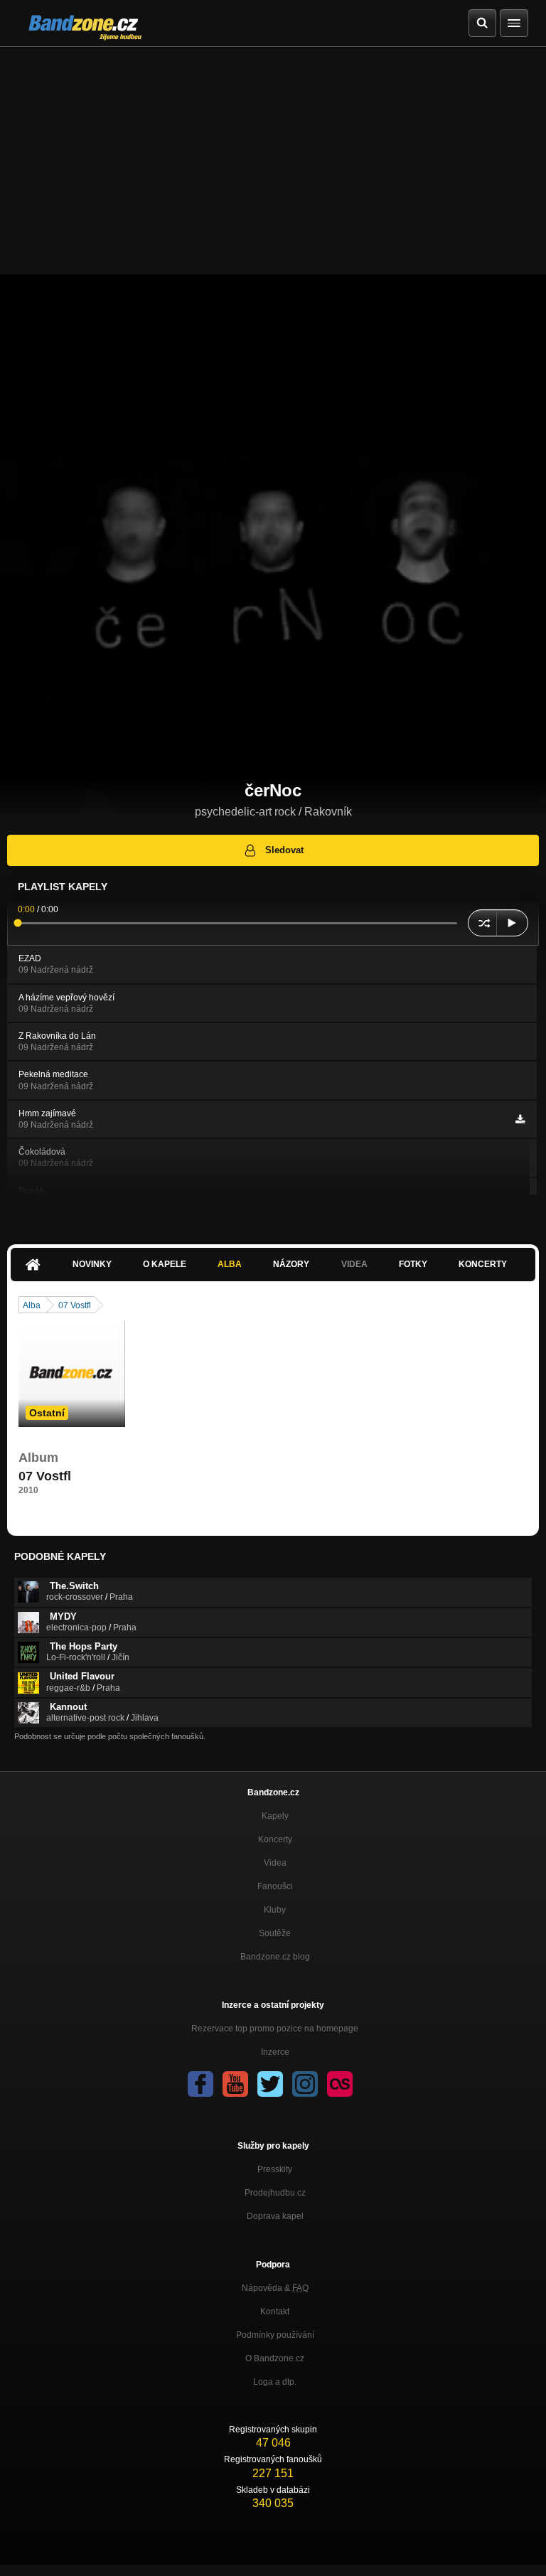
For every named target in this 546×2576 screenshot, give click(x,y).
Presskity (275, 2169)
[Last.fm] (340, 2084)
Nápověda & (275, 2288)
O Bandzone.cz (275, 2358)
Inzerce (275, 2052)
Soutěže (275, 1933)
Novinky (92, 1264)
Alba (230, 1264)
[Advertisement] (273, 154)
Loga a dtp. (275, 2382)
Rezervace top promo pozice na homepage (275, 2029)
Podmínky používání (275, 2335)
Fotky (413, 1264)
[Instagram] (305, 2084)
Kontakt (275, 2312)
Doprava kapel (275, 2216)
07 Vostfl (75, 1305)
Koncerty (483, 1264)
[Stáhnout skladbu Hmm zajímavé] (520, 1119)
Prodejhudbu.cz (275, 2193)
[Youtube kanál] (235, 2084)
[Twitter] (270, 2084)
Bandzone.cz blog (275, 1957)
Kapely (275, 1816)
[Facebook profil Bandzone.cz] (200, 2084)
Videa (275, 1863)
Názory (291, 1264)
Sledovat (284, 850)
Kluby (275, 1910)
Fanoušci (275, 1886)
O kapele (165, 1264)
